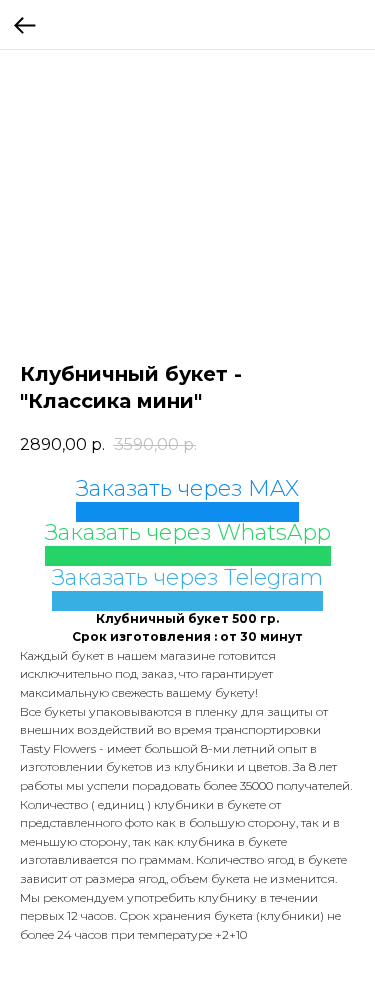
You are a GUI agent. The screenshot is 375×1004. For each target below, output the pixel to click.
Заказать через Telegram (187, 577)
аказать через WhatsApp (194, 532)
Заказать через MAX (187, 488)
